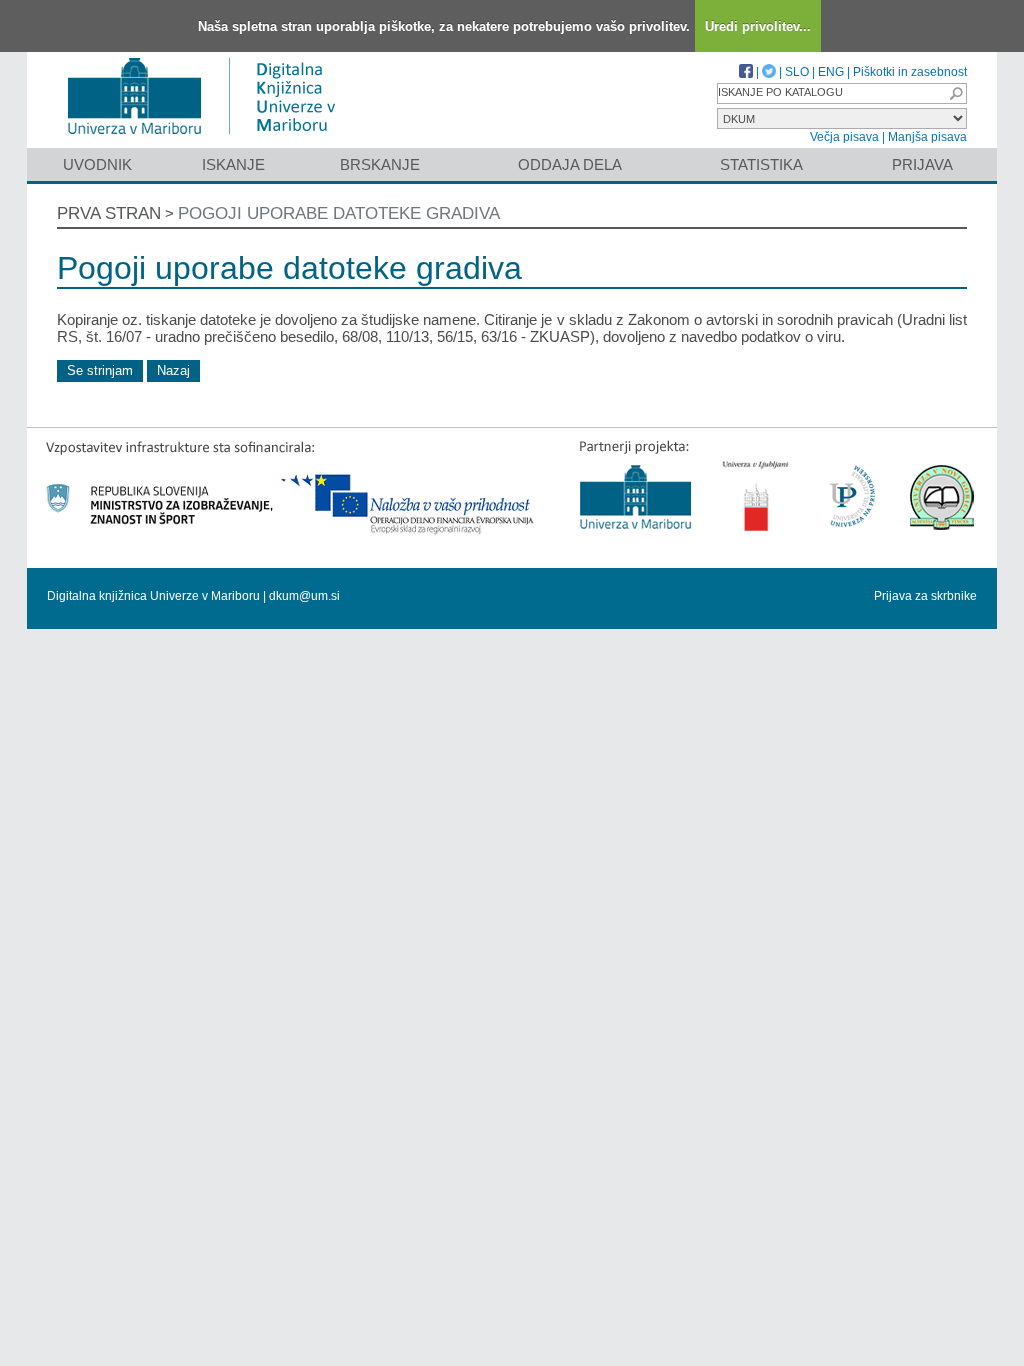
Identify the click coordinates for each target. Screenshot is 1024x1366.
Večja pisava (844, 137)
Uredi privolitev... (758, 26)
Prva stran (109, 213)
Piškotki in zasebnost (910, 72)
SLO (797, 72)
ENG (831, 72)
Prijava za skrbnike (925, 596)
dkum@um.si (304, 596)
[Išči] (956, 93)
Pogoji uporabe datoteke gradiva (339, 213)
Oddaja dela (570, 164)
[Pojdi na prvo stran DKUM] (209, 138)
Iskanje (233, 164)
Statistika (761, 164)
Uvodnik (97, 164)
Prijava (922, 164)
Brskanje (380, 164)
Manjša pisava (927, 137)
